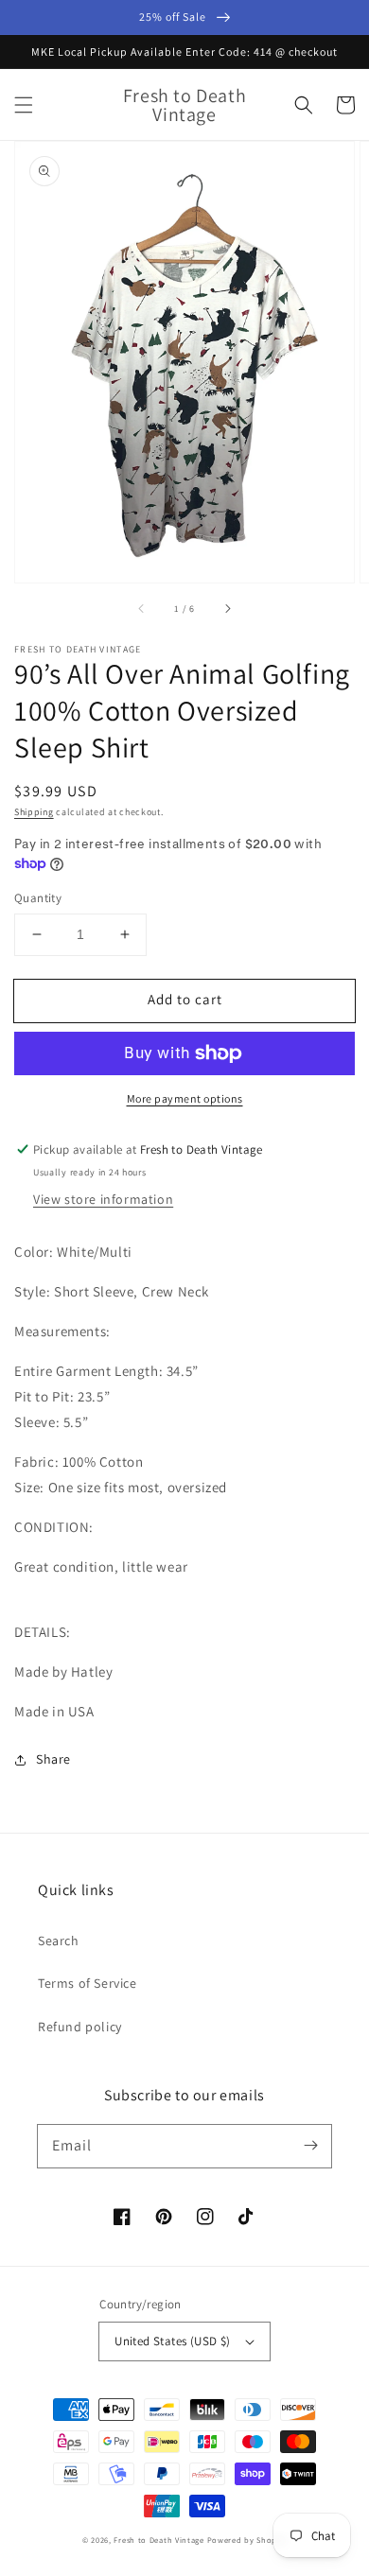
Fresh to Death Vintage (160, 2540)
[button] (24, 105)
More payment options (185, 1098)
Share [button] (53, 1759)
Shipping (34, 812)
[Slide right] (227, 609)
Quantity (38, 898)
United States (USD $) (172, 2341)
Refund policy (80, 2027)
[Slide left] (142, 609)
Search (59, 1941)
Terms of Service (88, 1983)
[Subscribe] (310, 2146)
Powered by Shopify (247, 2540)
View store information (103, 1199)
